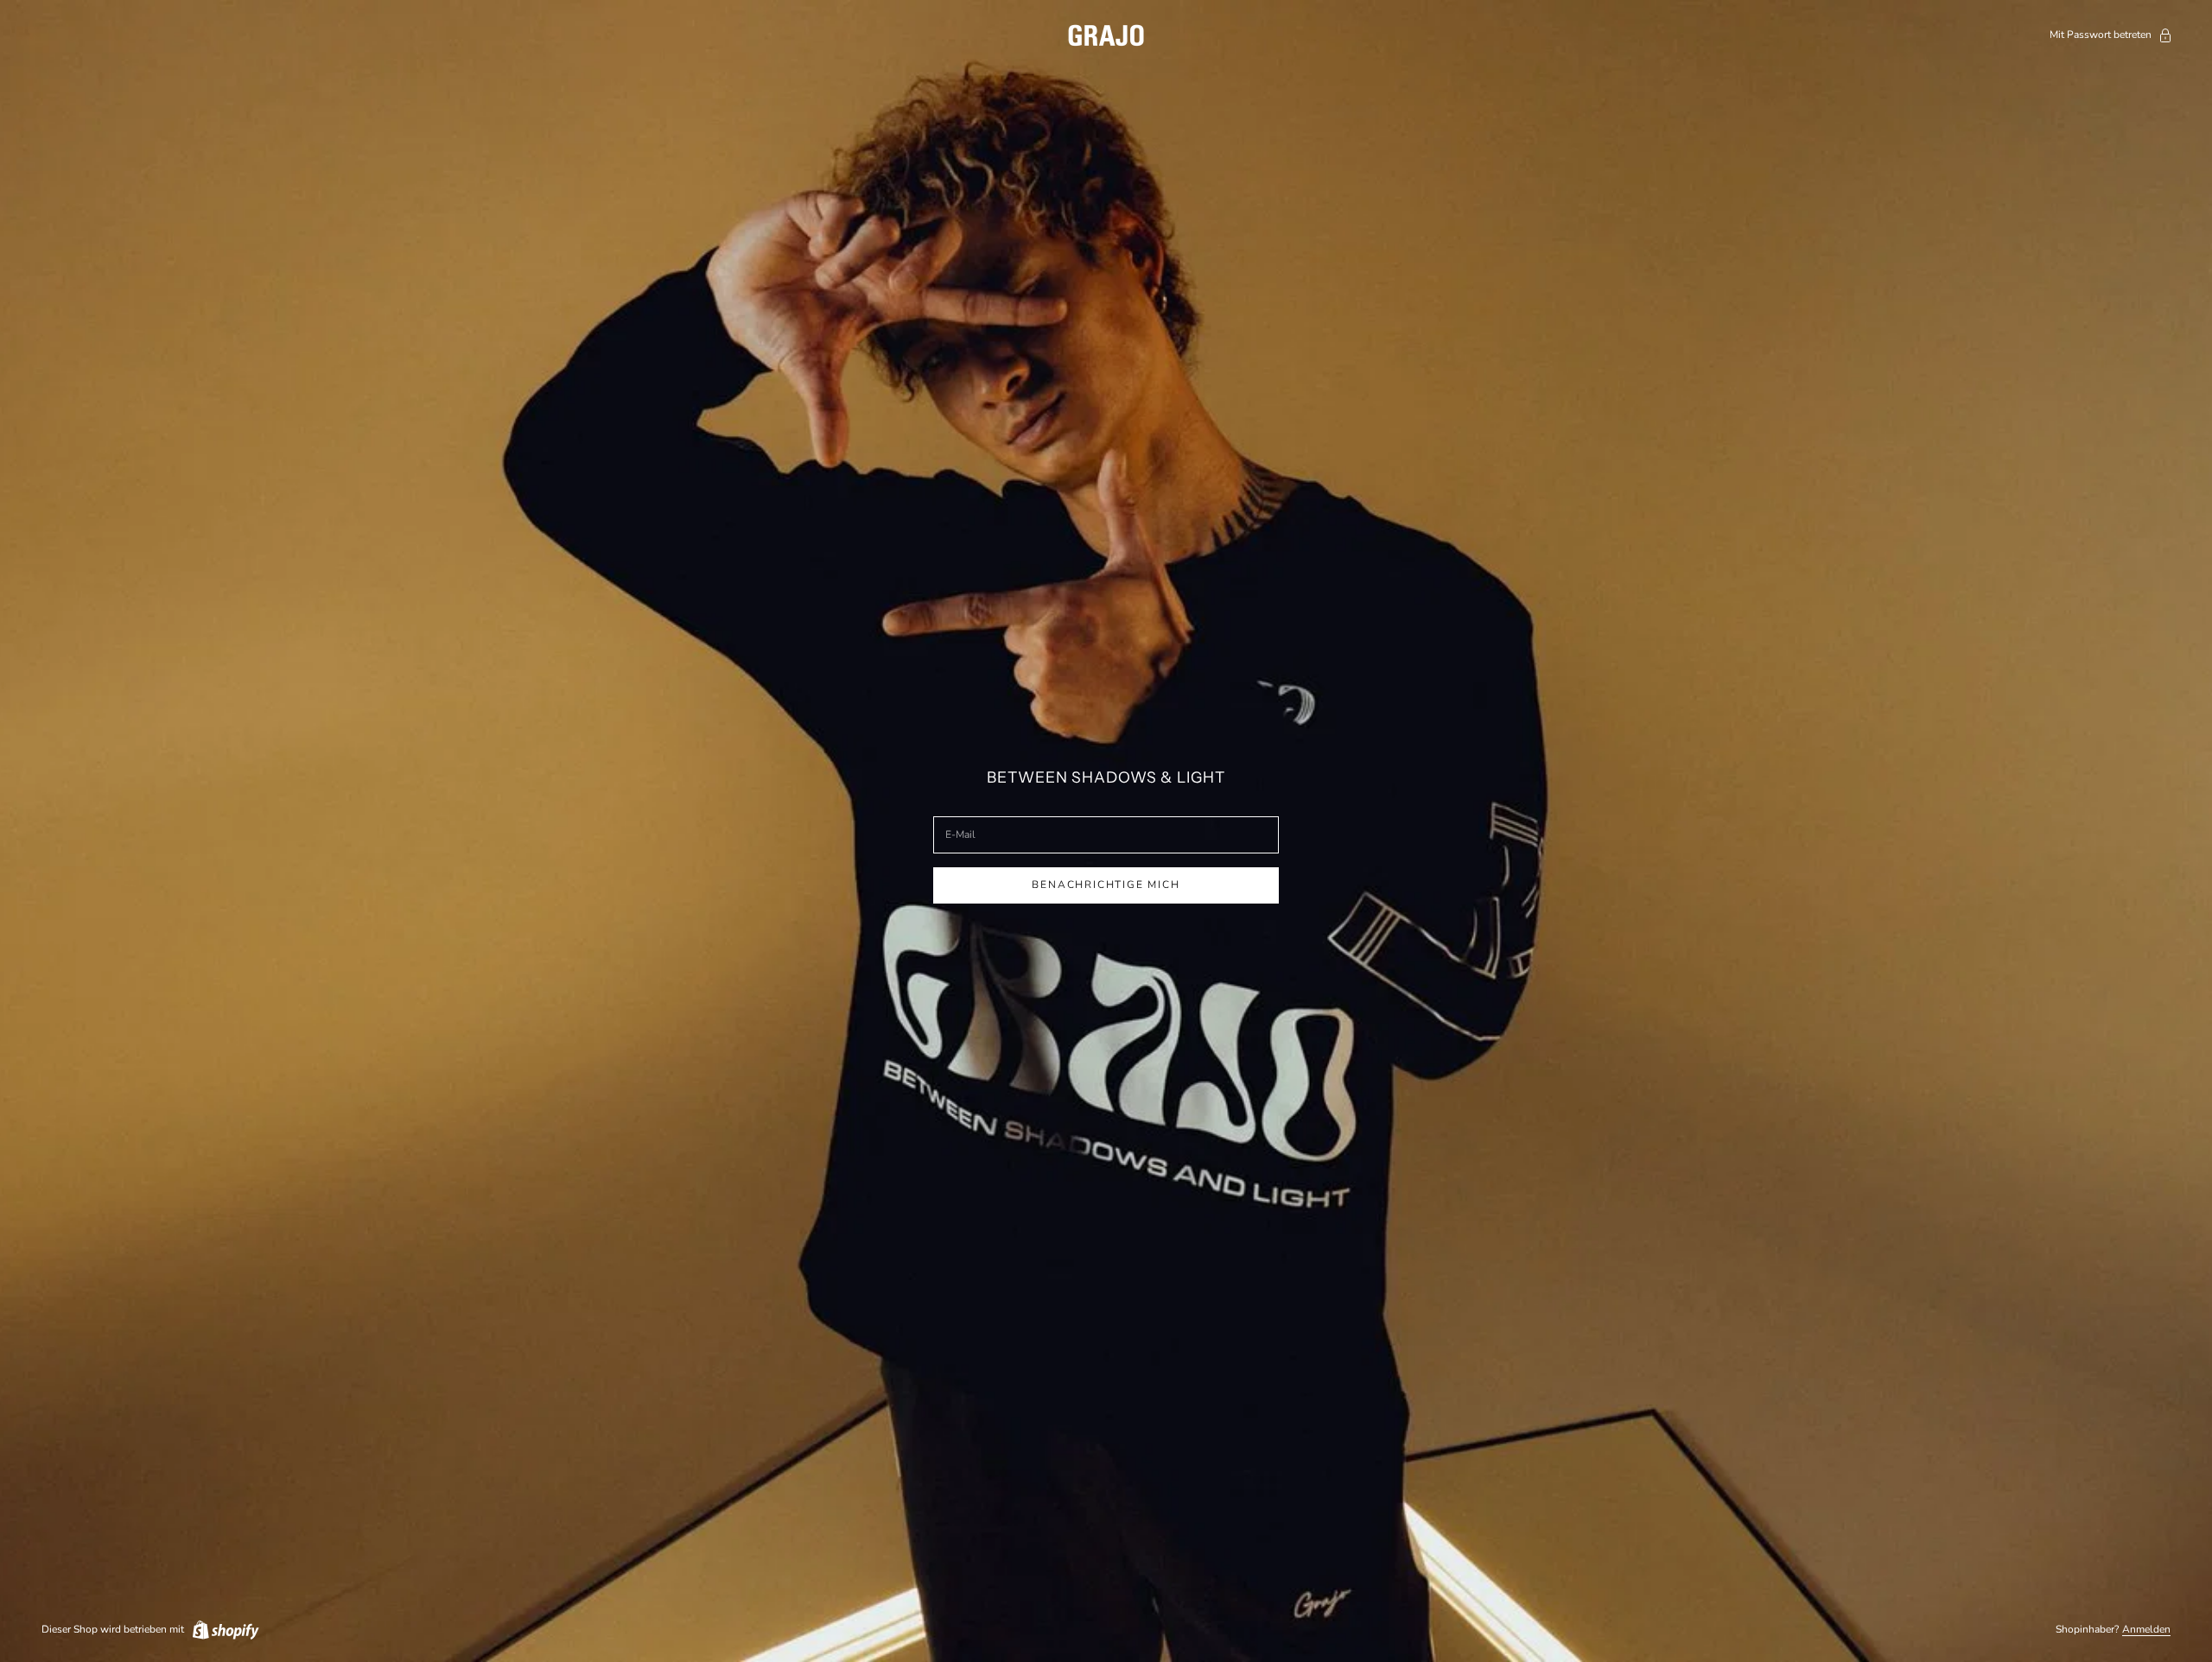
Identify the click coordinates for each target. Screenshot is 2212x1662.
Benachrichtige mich (1106, 885)
